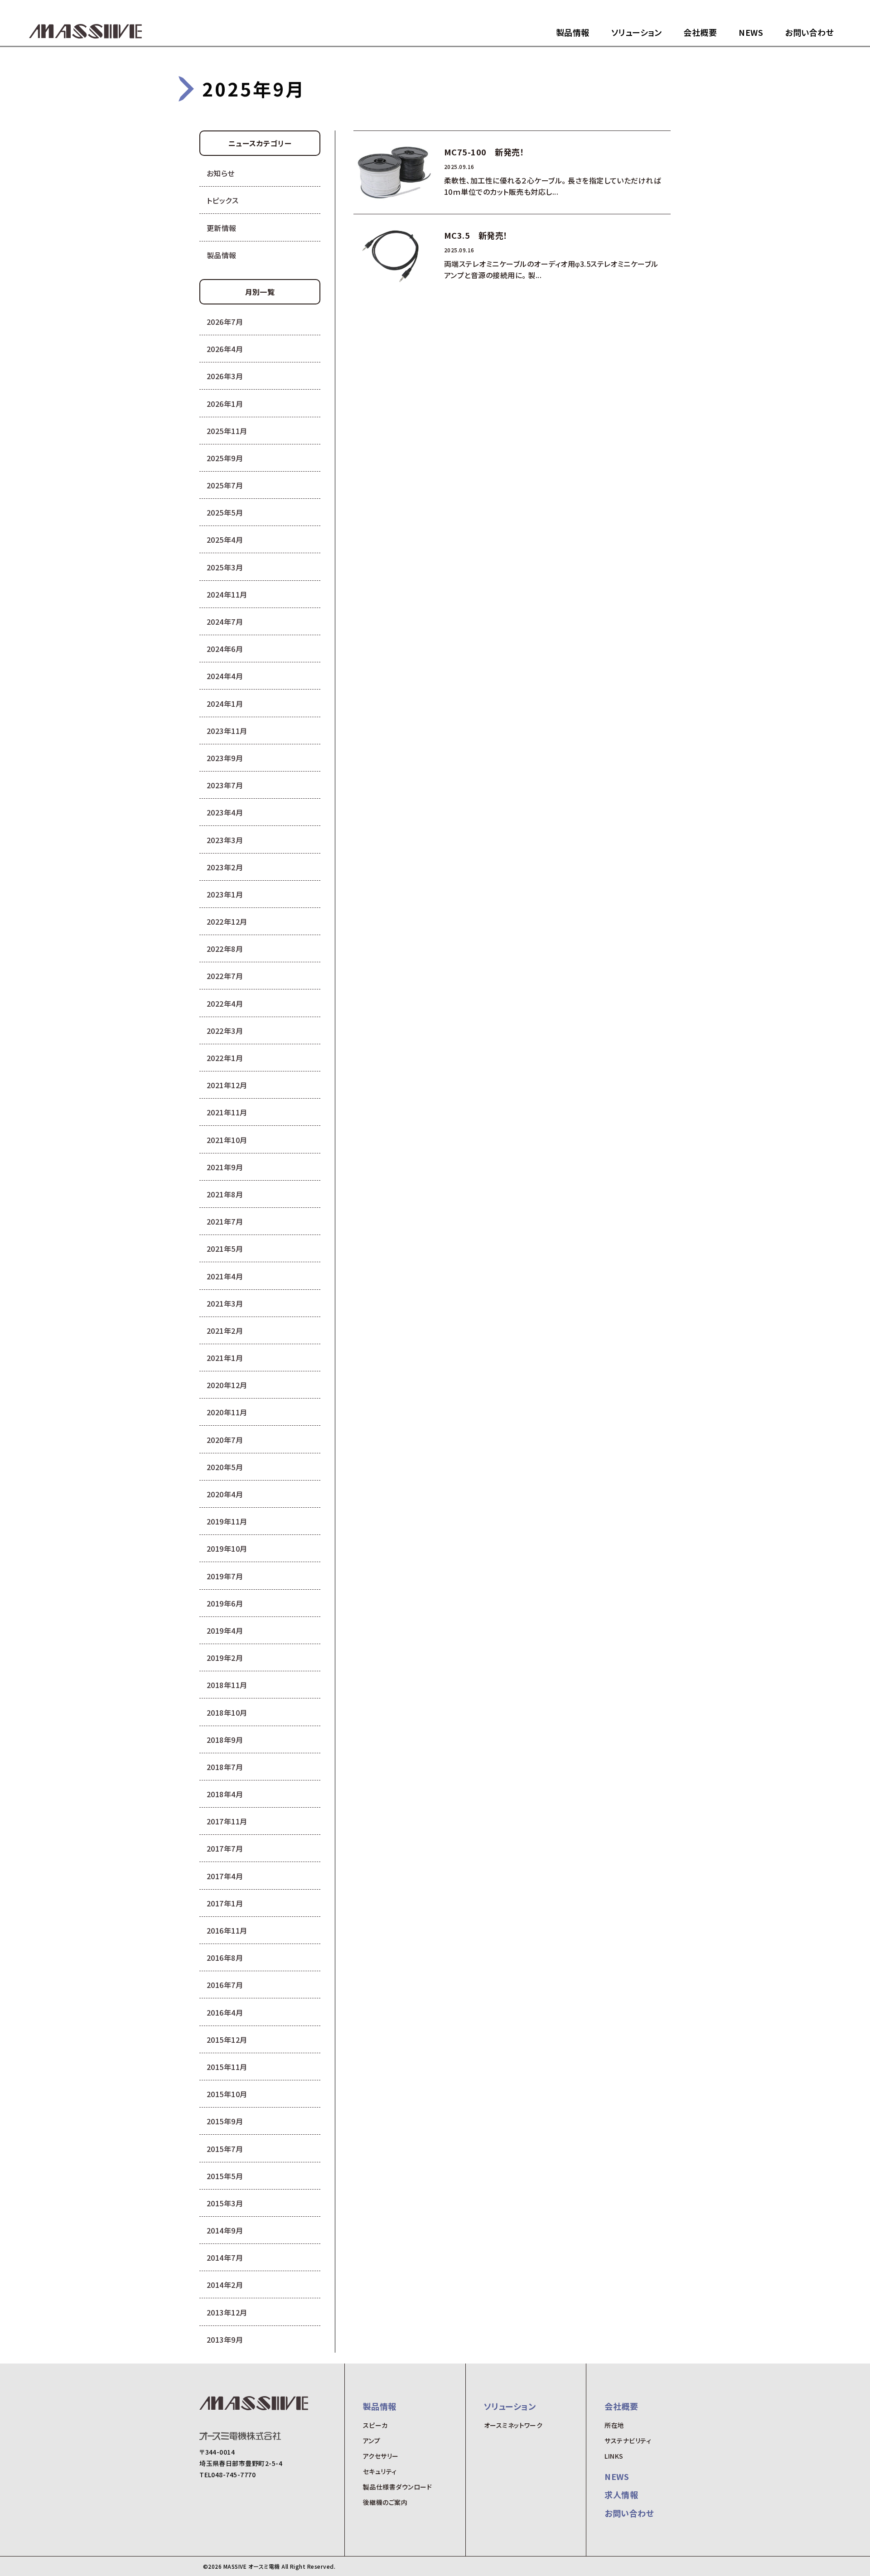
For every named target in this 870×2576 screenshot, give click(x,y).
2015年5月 (225, 2176)
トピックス (222, 200)
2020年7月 (225, 1440)
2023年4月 (225, 812)
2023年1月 (225, 894)
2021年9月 (225, 1167)
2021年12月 (227, 1085)
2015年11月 (227, 2067)
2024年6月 (225, 649)
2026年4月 (225, 349)
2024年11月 (227, 594)
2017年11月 (227, 1821)
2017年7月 (225, 1848)
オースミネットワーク (513, 2425)
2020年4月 (225, 1494)
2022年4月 (225, 1003)
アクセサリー (381, 2456)
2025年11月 (227, 431)
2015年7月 (225, 2149)
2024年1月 (225, 704)
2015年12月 (227, 2040)
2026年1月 (225, 404)
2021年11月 (227, 1112)
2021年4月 (225, 1276)
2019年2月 (225, 1658)
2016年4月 (225, 2012)
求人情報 (621, 2494)
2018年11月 (227, 1685)
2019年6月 (225, 1603)
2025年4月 (225, 540)
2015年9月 (225, 2121)
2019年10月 (227, 1548)
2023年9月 (225, 758)
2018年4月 (225, 1794)
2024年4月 (225, 676)
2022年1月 (225, 1058)
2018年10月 (227, 1713)
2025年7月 (225, 485)
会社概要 (700, 32)
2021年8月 (225, 1194)
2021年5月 (225, 1249)
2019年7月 (225, 1576)
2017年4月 (225, 1876)
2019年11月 (227, 1521)
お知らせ (221, 173)
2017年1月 (225, 1903)
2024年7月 (225, 622)
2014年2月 (225, 2285)
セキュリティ (380, 2471)
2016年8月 (225, 1958)
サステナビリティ (628, 2441)
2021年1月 (225, 1358)
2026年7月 (225, 322)
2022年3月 (225, 1031)
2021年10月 (227, 1140)
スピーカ (375, 2425)
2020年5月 (225, 1467)
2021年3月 (225, 1303)
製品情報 (573, 32)
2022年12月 (227, 921)
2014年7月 (225, 2258)
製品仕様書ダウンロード (397, 2487)
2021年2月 (225, 1331)
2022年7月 (225, 976)
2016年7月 (225, 1985)
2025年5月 (225, 512)
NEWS (751, 32)
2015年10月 (227, 2094)
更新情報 (222, 228)
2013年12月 (227, 2312)
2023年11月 (227, 731)
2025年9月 (225, 458)
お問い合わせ (809, 32)
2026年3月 (225, 376)
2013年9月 (225, 2340)
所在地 (614, 2425)
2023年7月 (225, 785)
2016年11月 (227, 1930)
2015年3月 (225, 2203)
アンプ (372, 2441)
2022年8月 (225, 949)
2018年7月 (225, 1767)
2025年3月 (225, 567)
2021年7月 (225, 1221)
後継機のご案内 (385, 2502)
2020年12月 (227, 1385)
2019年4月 (225, 1631)
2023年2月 (225, 867)
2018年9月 (225, 1740)
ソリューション (636, 32)
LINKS (614, 2456)
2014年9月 (225, 2230)
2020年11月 (227, 1412)
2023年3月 (225, 840)
